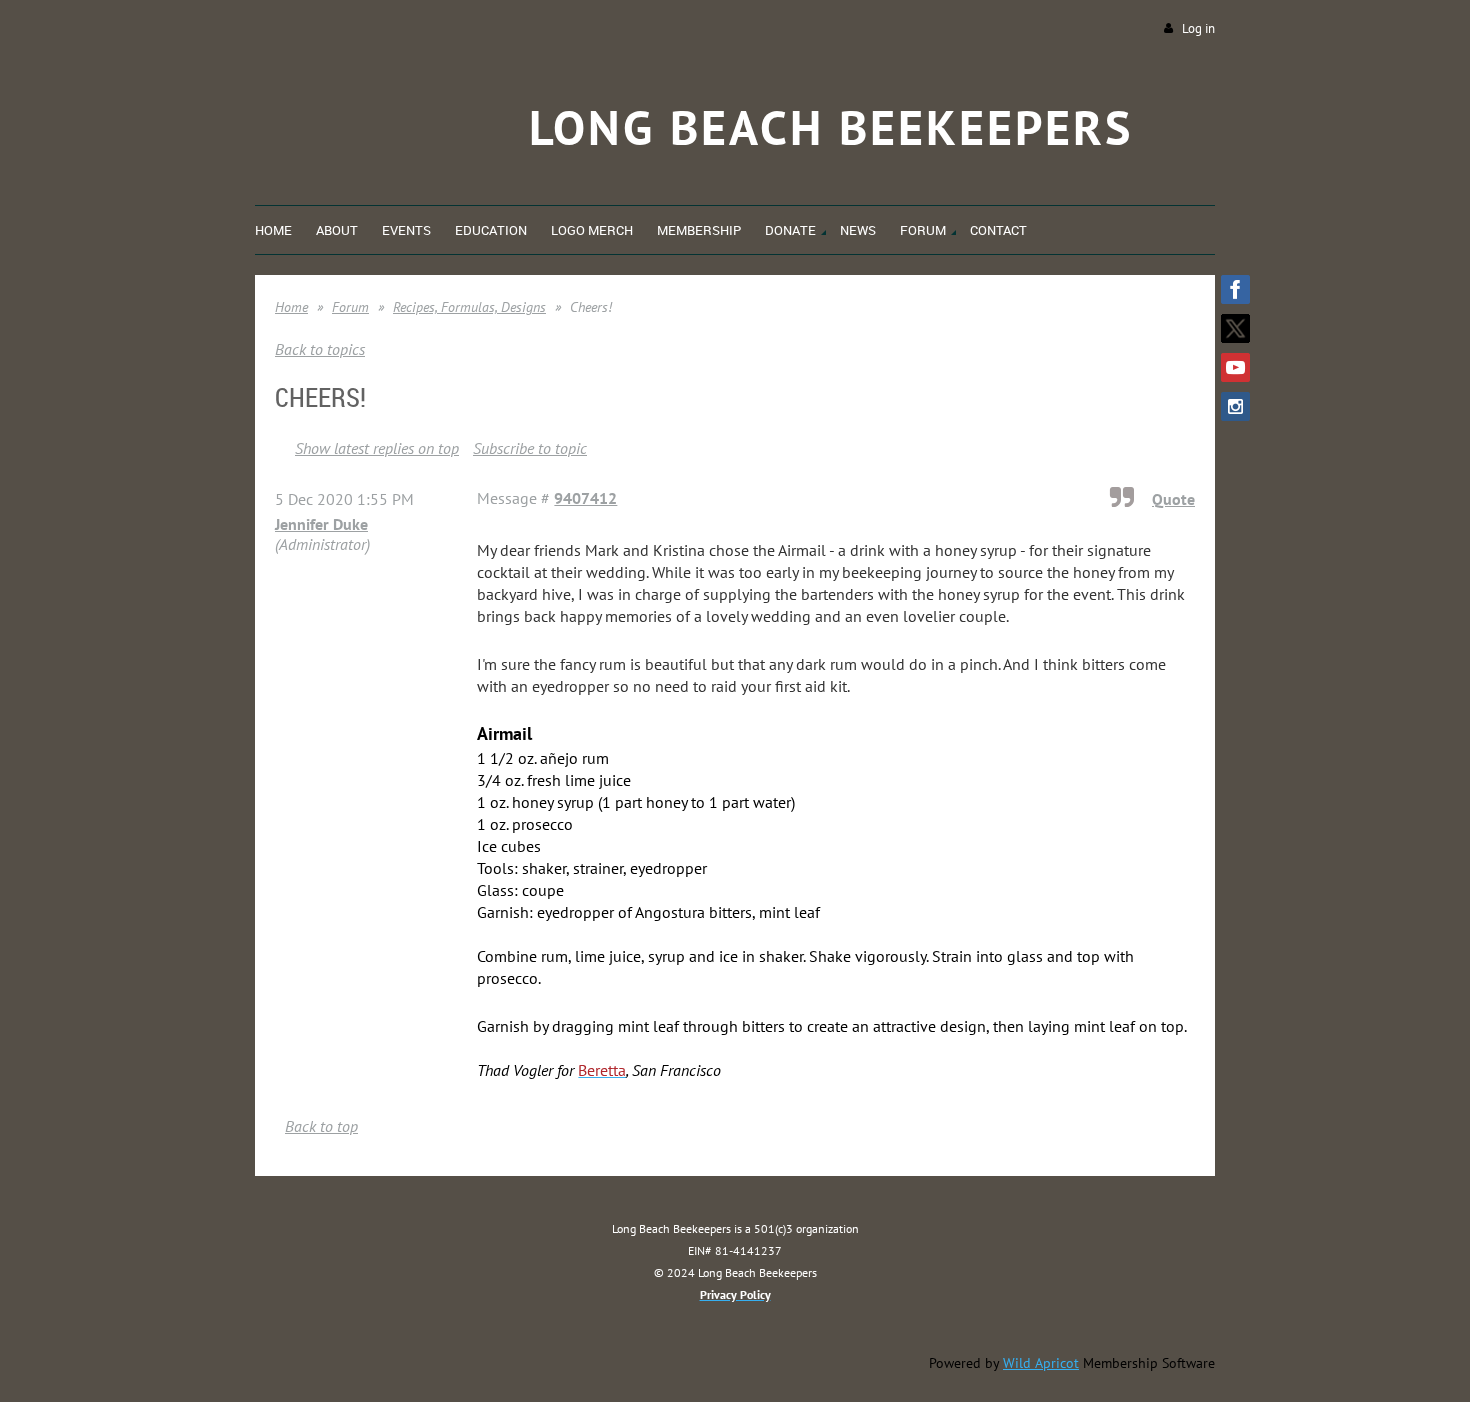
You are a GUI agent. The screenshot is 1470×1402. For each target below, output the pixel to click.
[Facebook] (1235, 289)
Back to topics (320, 349)
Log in (1198, 28)
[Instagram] (1235, 406)
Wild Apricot (1041, 1363)
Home (291, 307)
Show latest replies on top (377, 448)
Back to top (321, 1126)
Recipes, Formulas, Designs (469, 307)
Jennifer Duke (321, 524)
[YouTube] (1235, 367)
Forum (350, 307)
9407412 (585, 498)
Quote (1173, 499)
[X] (1235, 328)
